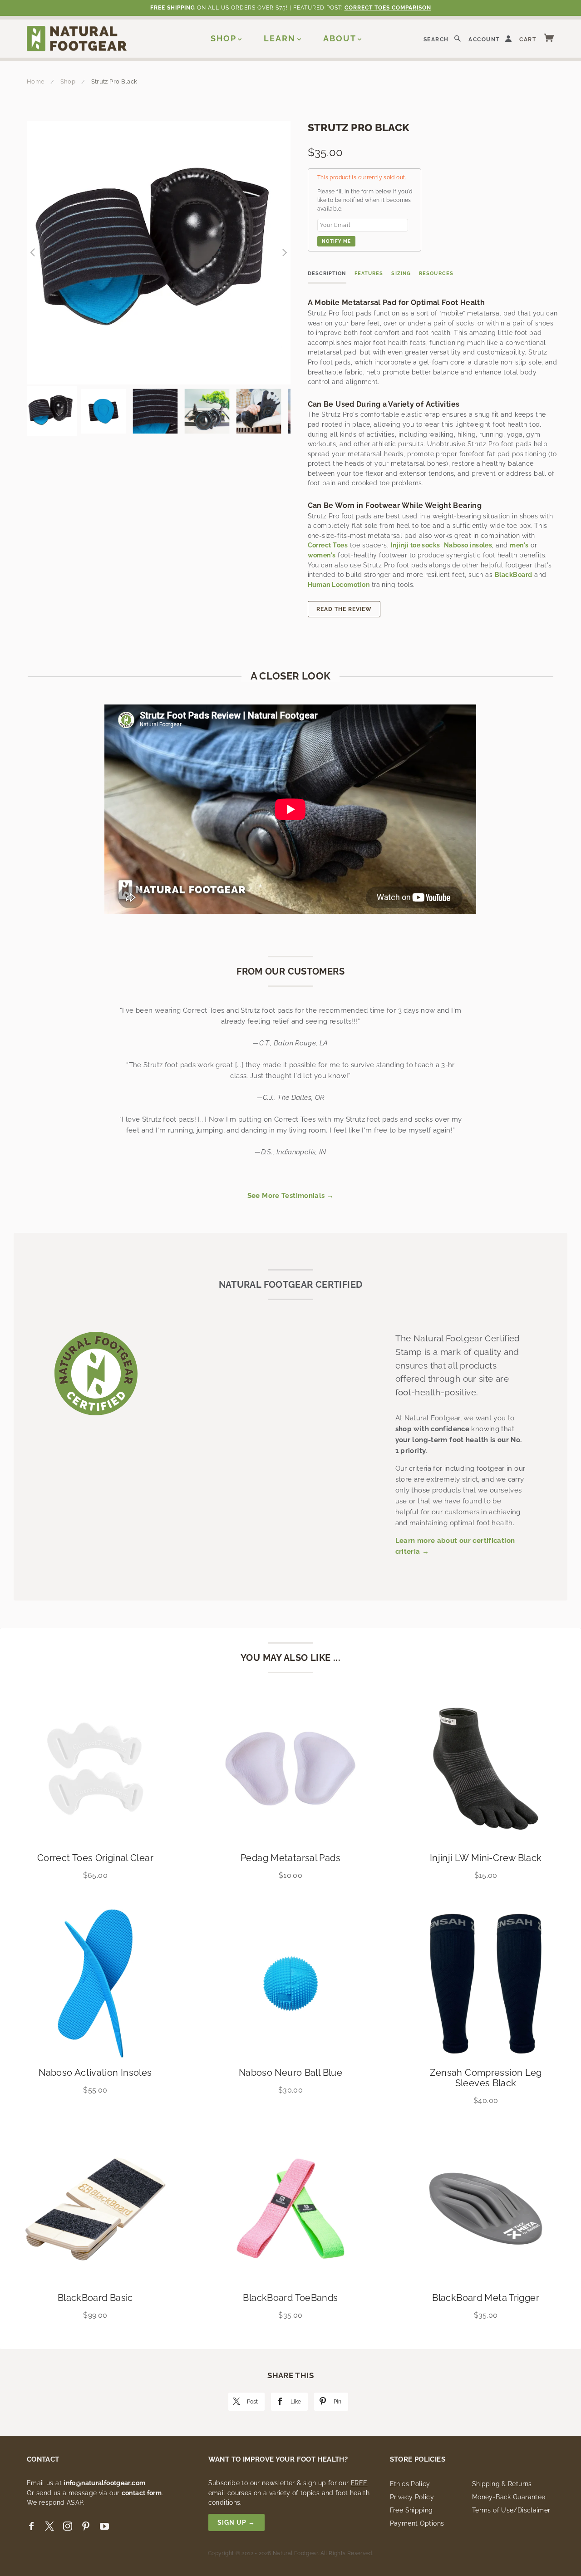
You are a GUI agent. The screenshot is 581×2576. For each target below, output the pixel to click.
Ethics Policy (410, 2484)
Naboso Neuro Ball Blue (290, 2073)
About (340, 38)
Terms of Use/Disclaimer (511, 2510)
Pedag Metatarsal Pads (290, 1858)
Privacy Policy (412, 2497)
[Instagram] (68, 2526)
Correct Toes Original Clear (95, 1858)
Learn (280, 38)
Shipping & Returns (502, 2484)
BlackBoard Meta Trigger (486, 2298)
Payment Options (417, 2523)
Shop (224, 38)
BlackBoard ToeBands (290, 2298)
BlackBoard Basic (95, 2298)
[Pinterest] (86, 2526)
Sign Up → (236, 2522)
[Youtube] (104, 2526)
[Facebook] (31, 2526)
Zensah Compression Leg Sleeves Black (486, 2078)
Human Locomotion (339, 585)
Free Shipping (411, 2510)
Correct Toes (328, 545)
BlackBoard (514, 575)
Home (36, 81)
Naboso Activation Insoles (95, 2073)
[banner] (77, 38)
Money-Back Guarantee (509, 2497)
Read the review (344, 609)
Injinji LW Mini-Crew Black (486, 1858)
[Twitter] (49, 2526)
